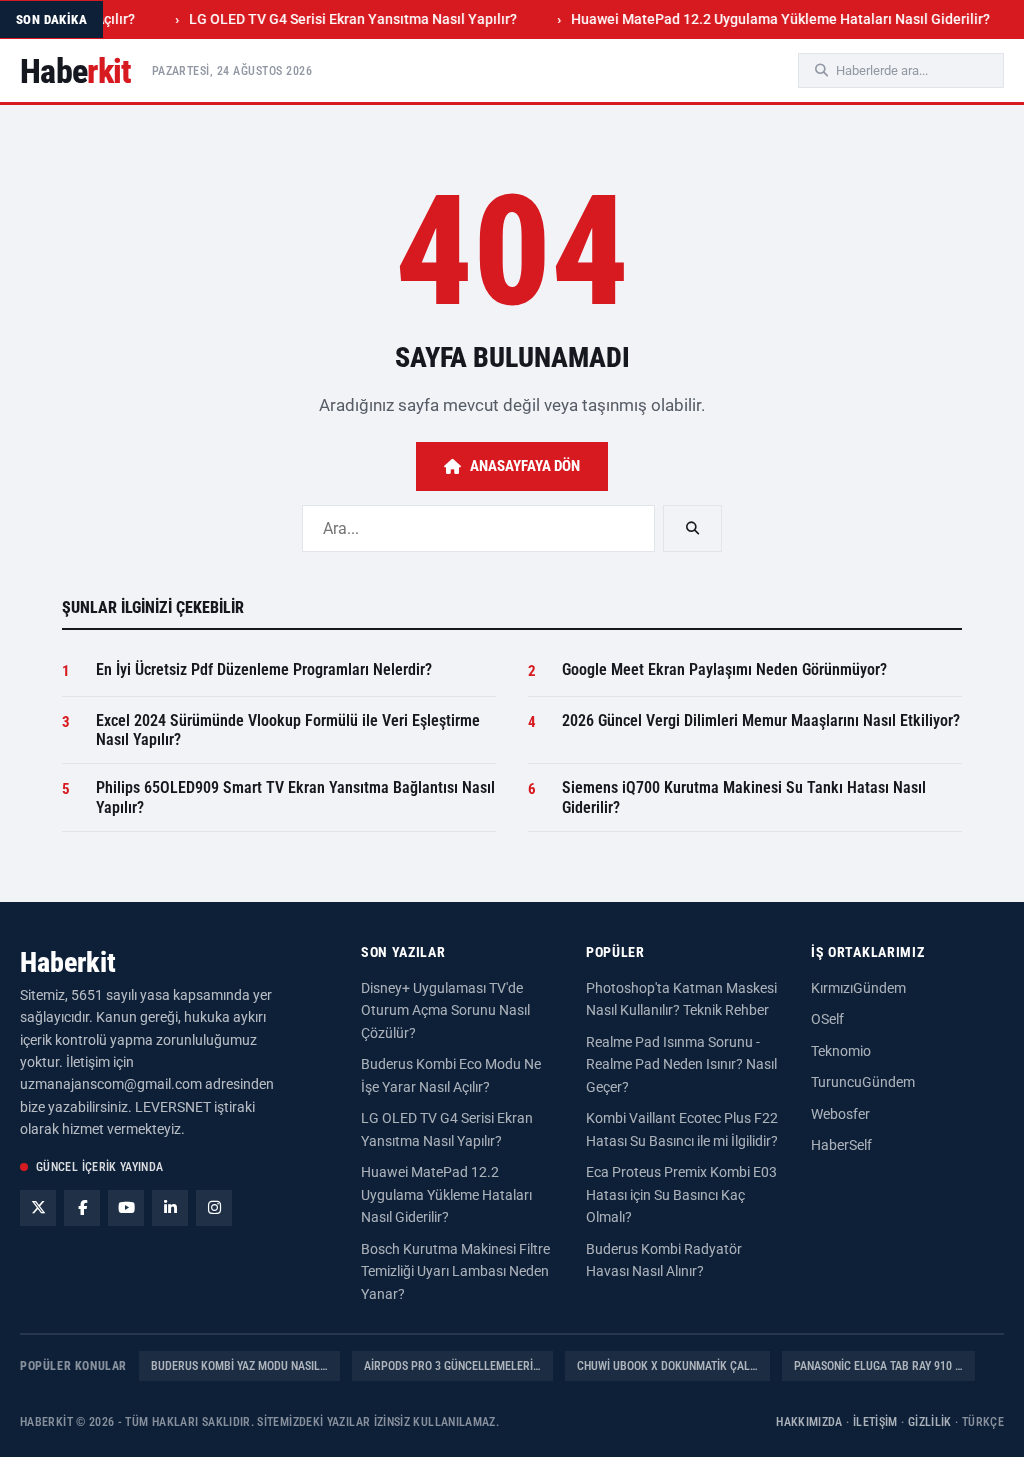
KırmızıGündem (858, 988)
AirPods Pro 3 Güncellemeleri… (452, 1366)
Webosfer (840, 1114)
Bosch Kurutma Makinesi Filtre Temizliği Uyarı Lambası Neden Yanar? (455, 1271)
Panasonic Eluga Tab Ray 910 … (878, 1366)
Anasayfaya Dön (525, 466)
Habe (76, 71)
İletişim (875, 1422)
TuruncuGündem (863, 1082)
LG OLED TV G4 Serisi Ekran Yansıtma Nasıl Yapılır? (332, 19)
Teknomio (841, 1051)
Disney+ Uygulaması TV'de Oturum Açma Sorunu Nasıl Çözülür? (445, 1010)
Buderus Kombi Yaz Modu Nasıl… (239, 1366)
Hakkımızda (809, 1422)
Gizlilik (930, 1422)
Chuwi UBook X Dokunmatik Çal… (667, 1366)
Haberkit (68, 962)
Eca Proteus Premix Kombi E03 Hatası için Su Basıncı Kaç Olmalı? (681, 1194)
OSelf (827, 1019)
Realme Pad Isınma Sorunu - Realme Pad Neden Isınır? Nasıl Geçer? (681, 1064)
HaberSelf (841, 1145)
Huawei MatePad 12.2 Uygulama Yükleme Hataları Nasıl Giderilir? (759, 19)
